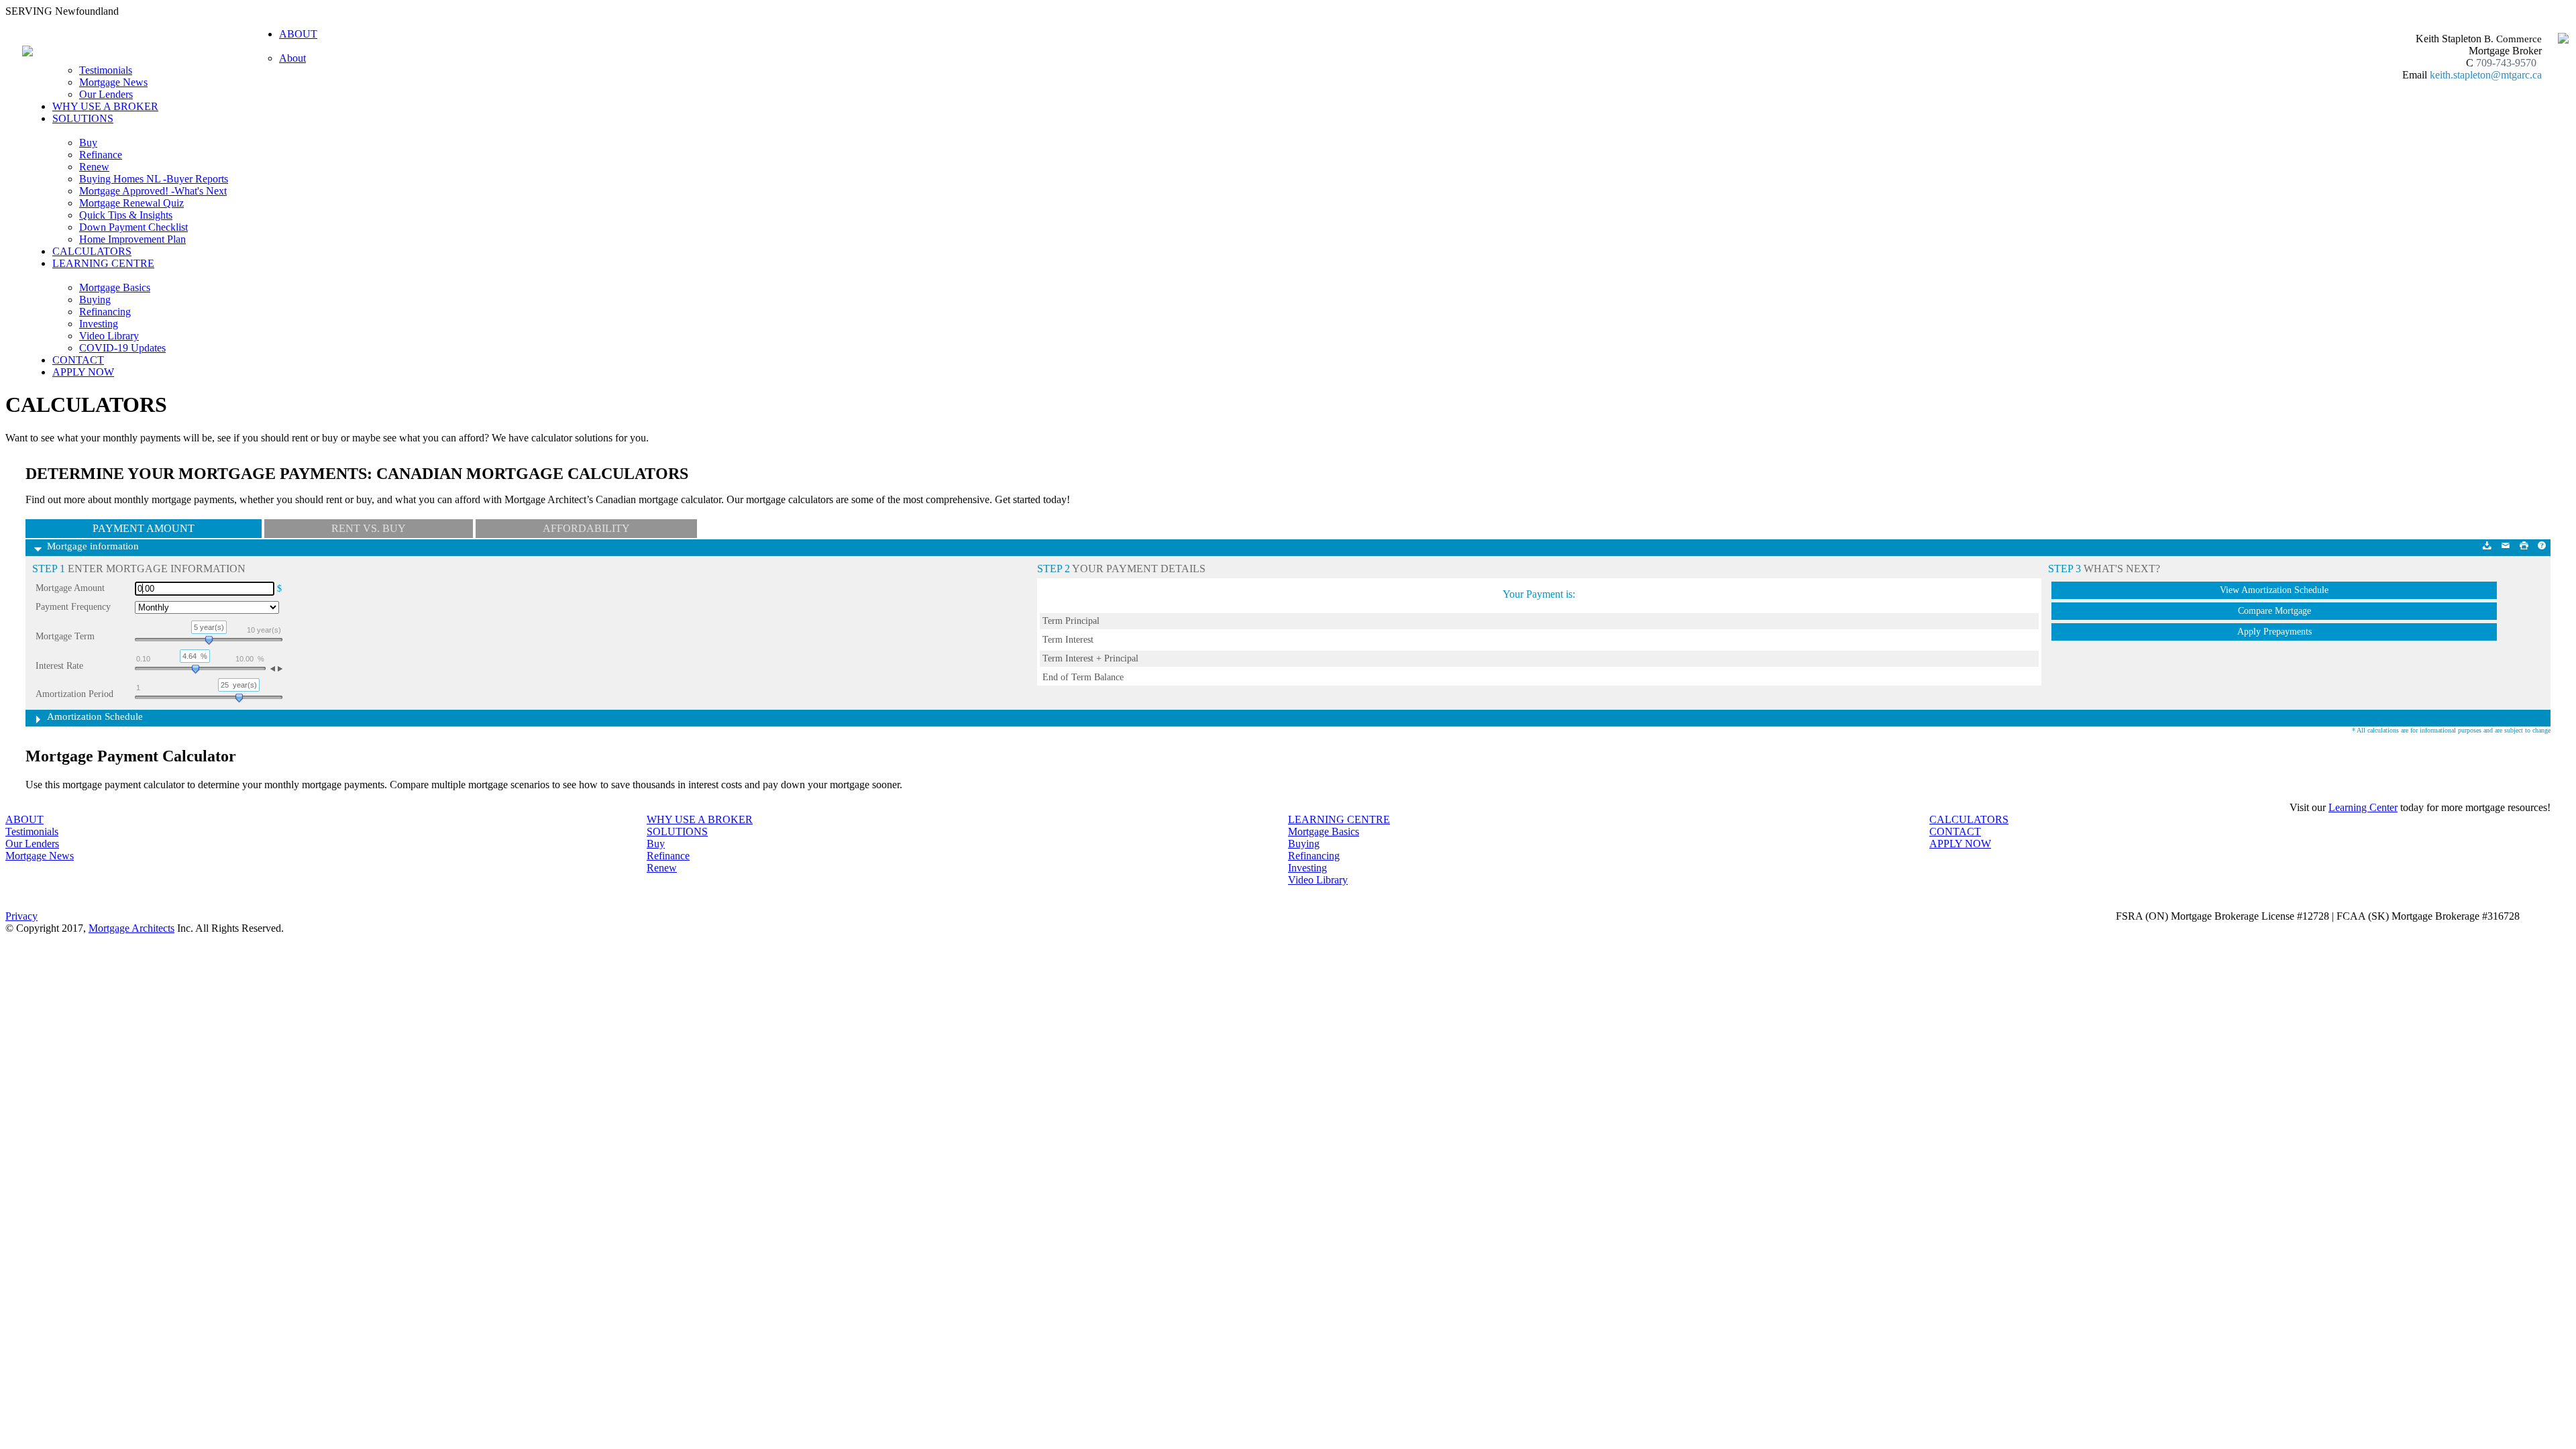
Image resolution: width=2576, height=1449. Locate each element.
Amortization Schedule (95, 716)
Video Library (109, 336)
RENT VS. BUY (369, 528)
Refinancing (105, 312)
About (292, 58)
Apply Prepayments (2274, 632)
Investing (99, 324)
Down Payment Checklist (133, 227)
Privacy (21, 916)
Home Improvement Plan (132, 239)
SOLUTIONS (677, 831)
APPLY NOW (83, 372)
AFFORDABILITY (586, 528)
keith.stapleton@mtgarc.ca (2486, 75)
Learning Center (2363, 807)
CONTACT (78, 360)
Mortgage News (113, 82)
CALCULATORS (92, 251)
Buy (88, 143)
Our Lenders (106, 94)
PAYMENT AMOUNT (144, 528)
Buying (95, 300)
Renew (94, 167)
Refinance (101, 155)
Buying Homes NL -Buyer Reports (154, 179)
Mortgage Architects (131, 928)
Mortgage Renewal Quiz (131, 203)
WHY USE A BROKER (105, 106)
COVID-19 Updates (122, 348)
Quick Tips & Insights (126, 215)
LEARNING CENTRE (1339, 819)
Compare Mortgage (2274, 611)
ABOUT (24, 819)
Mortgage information (93, 546)
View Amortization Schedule (2274, 590)
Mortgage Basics (115, 287)
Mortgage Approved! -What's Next (153, 191)
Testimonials (106, 70)
